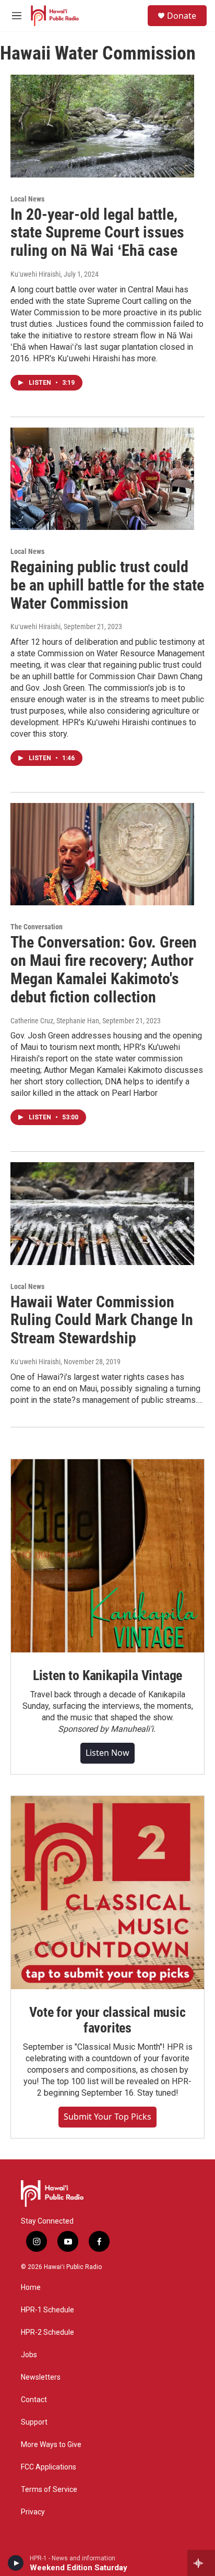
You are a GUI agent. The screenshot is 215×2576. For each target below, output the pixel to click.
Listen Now (107, 1753)
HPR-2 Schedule (47, 2332)
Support (34, 2422)
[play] (16, 2563)
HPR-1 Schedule (47, 2310)
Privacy (33, 2512)
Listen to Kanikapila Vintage (107, 1675)
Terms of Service (49, 2490)
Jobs (29, 2355)
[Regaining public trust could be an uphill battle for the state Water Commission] (102, 479)
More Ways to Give (51, 2445)
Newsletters (41, 2377)
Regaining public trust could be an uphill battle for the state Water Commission (107, 585)
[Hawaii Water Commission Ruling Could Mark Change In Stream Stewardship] (102, 1213)
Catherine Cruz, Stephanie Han (55, 1021)
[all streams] (201, 2563)
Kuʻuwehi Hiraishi (35, 274)
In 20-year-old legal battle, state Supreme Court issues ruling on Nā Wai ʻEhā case (97, 233)
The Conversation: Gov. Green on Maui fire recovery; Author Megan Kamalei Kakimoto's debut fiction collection (104, 969)
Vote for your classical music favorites (107, 2020)
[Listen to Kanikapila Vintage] (107, 1556)
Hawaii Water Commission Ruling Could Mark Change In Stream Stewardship (102, 1320)
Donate (182, 16)
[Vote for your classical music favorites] (107, 1893)
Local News (27, 199)
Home (31, 2288)
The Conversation (37, 927)
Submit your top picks (107, 2117)
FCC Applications (49, 2467)
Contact (34, 2400)
